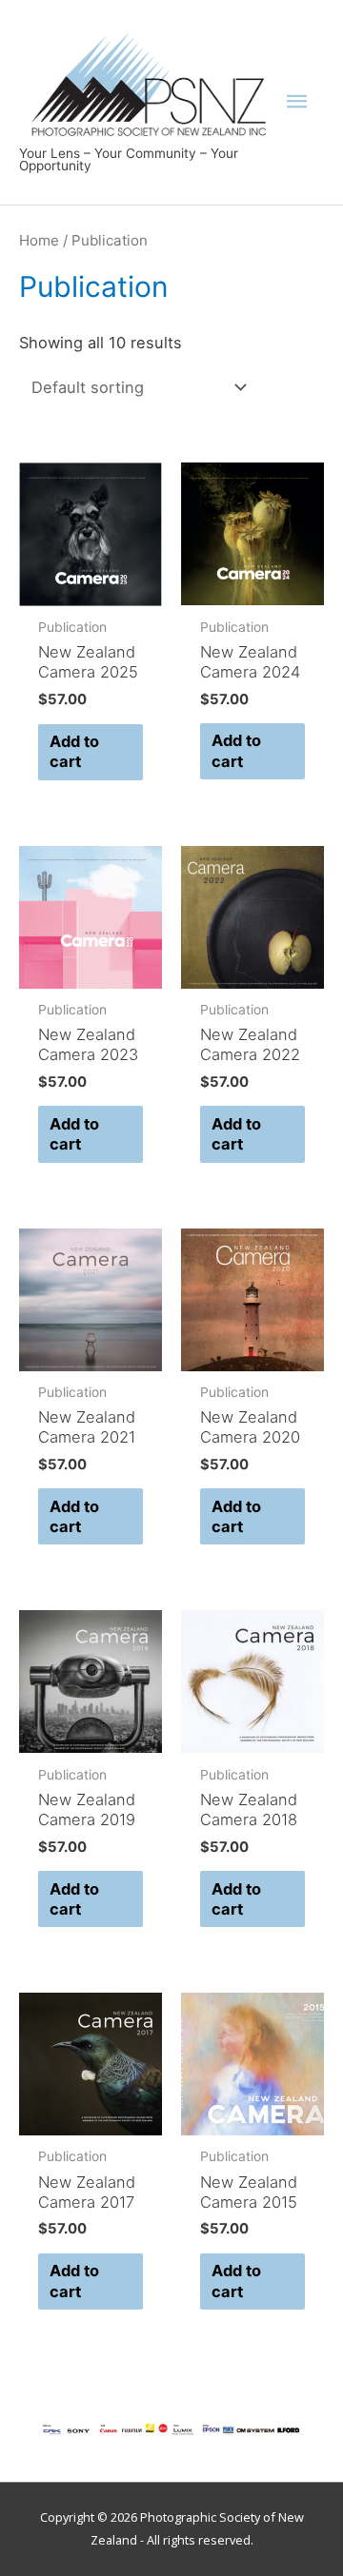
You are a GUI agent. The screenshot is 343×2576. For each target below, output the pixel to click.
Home (39, 240)
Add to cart (74, 751)
